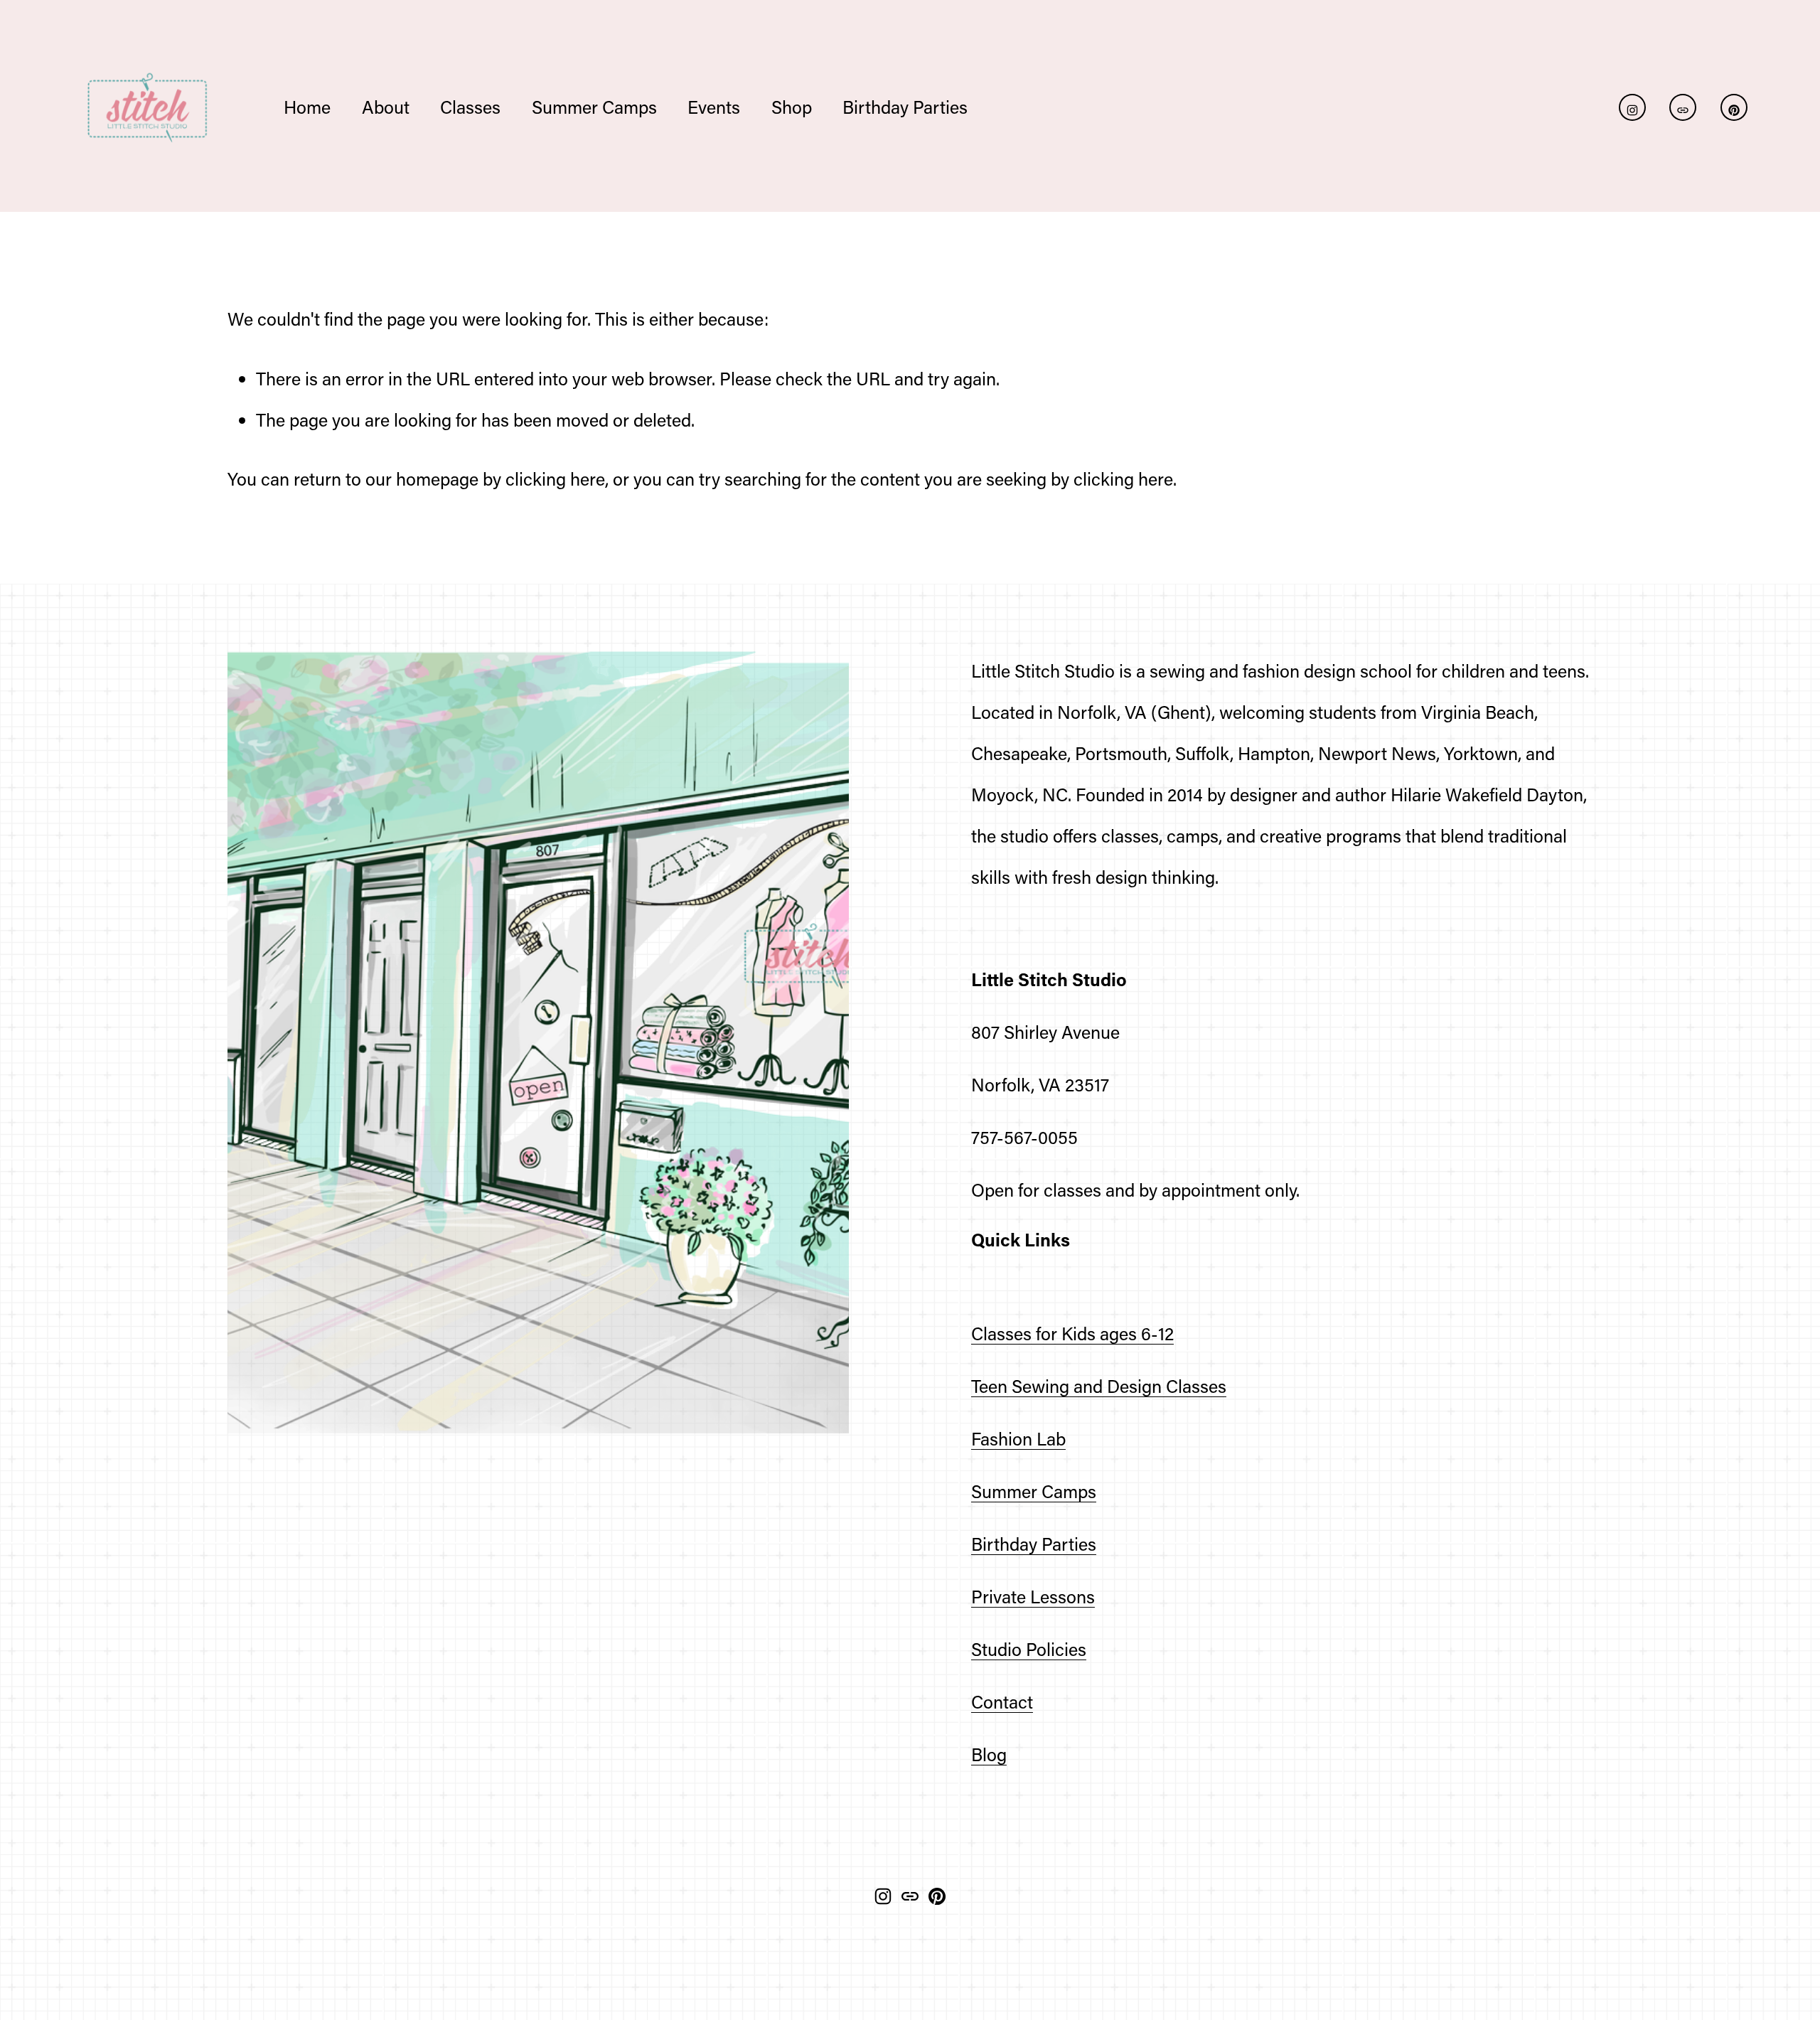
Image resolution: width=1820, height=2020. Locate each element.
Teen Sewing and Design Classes (1099, 1386)
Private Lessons (1033, 1597)
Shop (792, 107)
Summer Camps (1034, 1491)
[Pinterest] (1734, 107)
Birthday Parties (1034, 1544)
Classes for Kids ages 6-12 (1072, 1334)
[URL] (1683, 107)
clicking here (555, 479)
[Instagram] (1632, 107)
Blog (989, 1754)
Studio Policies (1029, 1649)
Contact (1002, 1702)
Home (307, 107)
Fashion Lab (1018, 1439)
